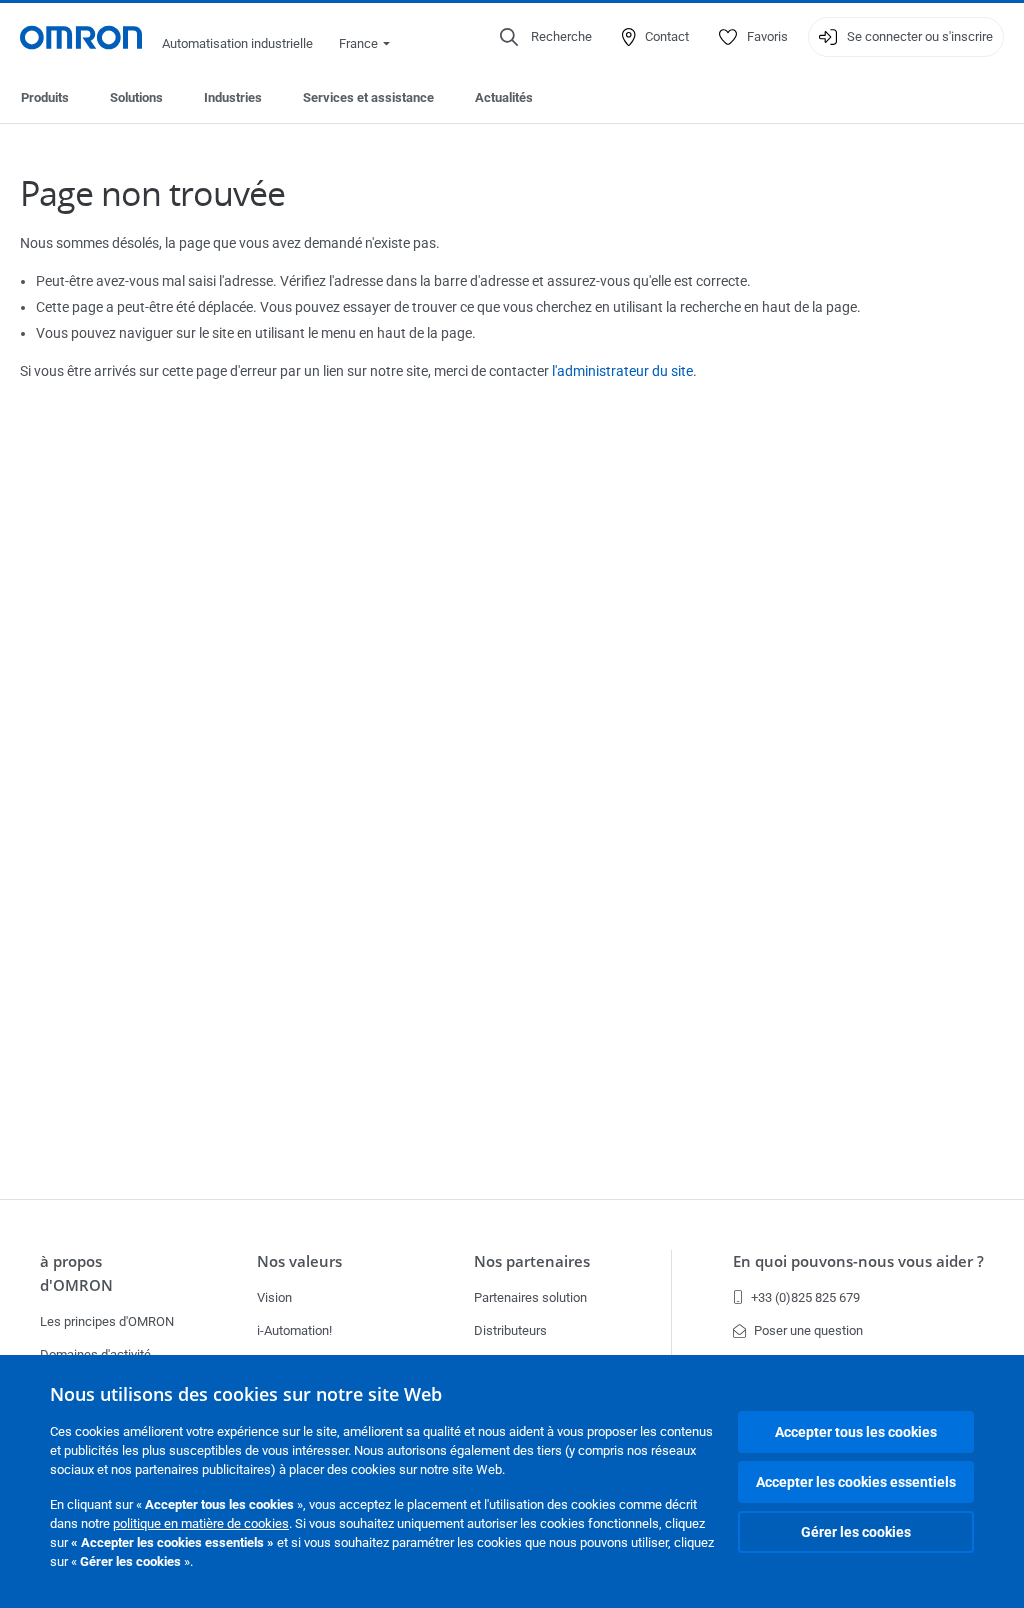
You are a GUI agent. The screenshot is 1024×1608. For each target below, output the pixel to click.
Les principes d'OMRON (107, 1321)
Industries (233, 97)
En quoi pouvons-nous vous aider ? (858, 1261)
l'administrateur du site (622, 371)
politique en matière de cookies (201, 1523)
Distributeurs (510, 1330)
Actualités (504, 97)
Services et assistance (368, 97)
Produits (45, 97)
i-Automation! (294, 1330)
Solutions (136, 97)
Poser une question (808, 1330)
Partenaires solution (530, 1297)
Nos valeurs (299, 1261)
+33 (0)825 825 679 (805, 1297)
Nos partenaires (532, 1261)
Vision (274, 1297)
